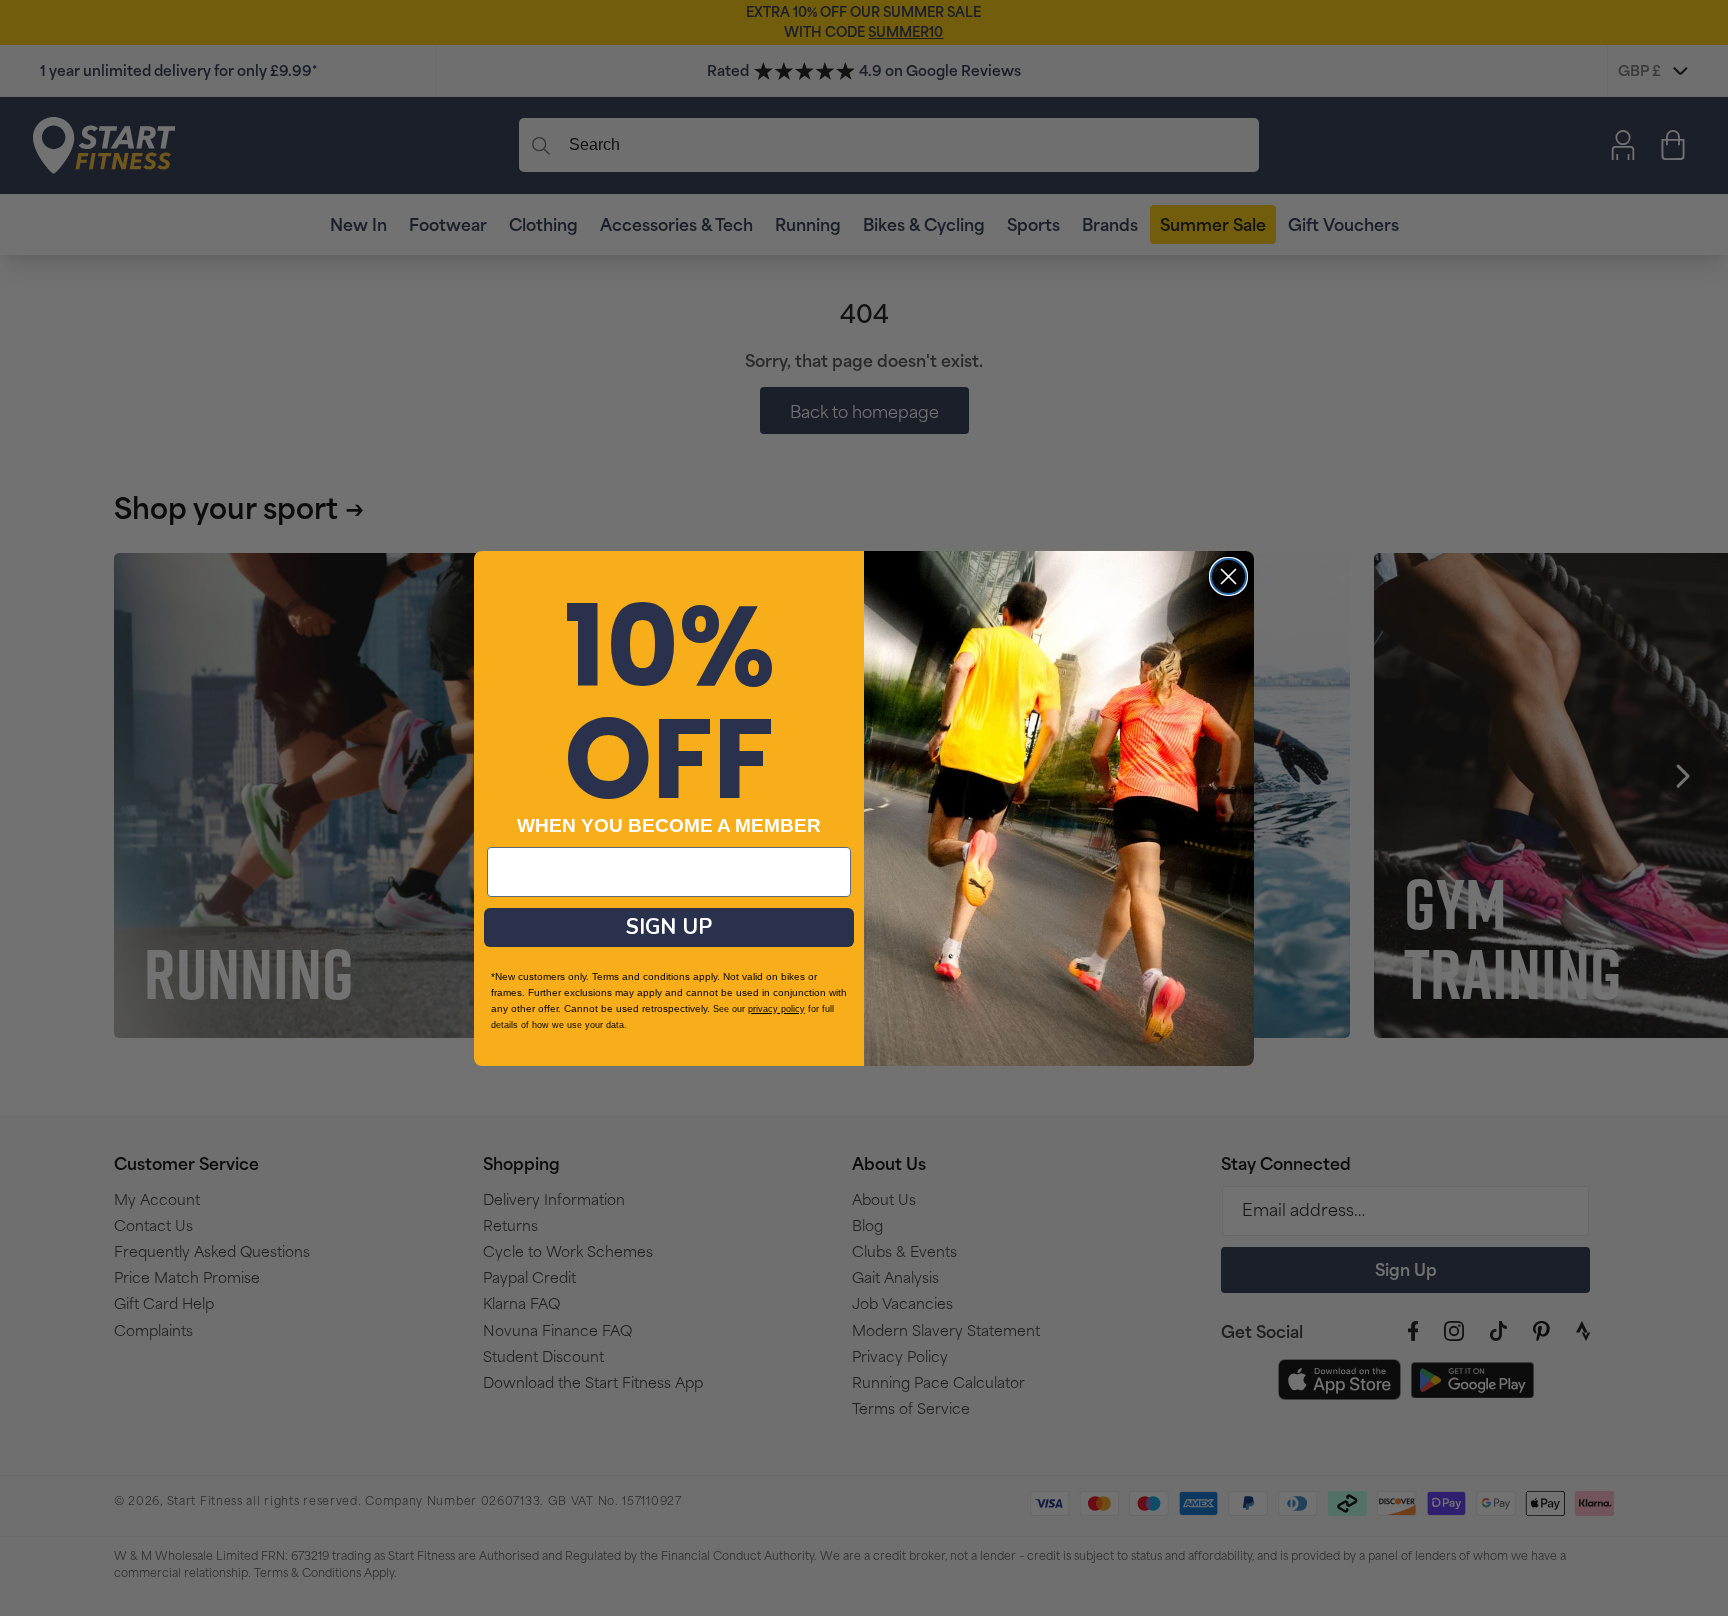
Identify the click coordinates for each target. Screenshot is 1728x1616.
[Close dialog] (1228, 576)
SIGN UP (669, 927)
